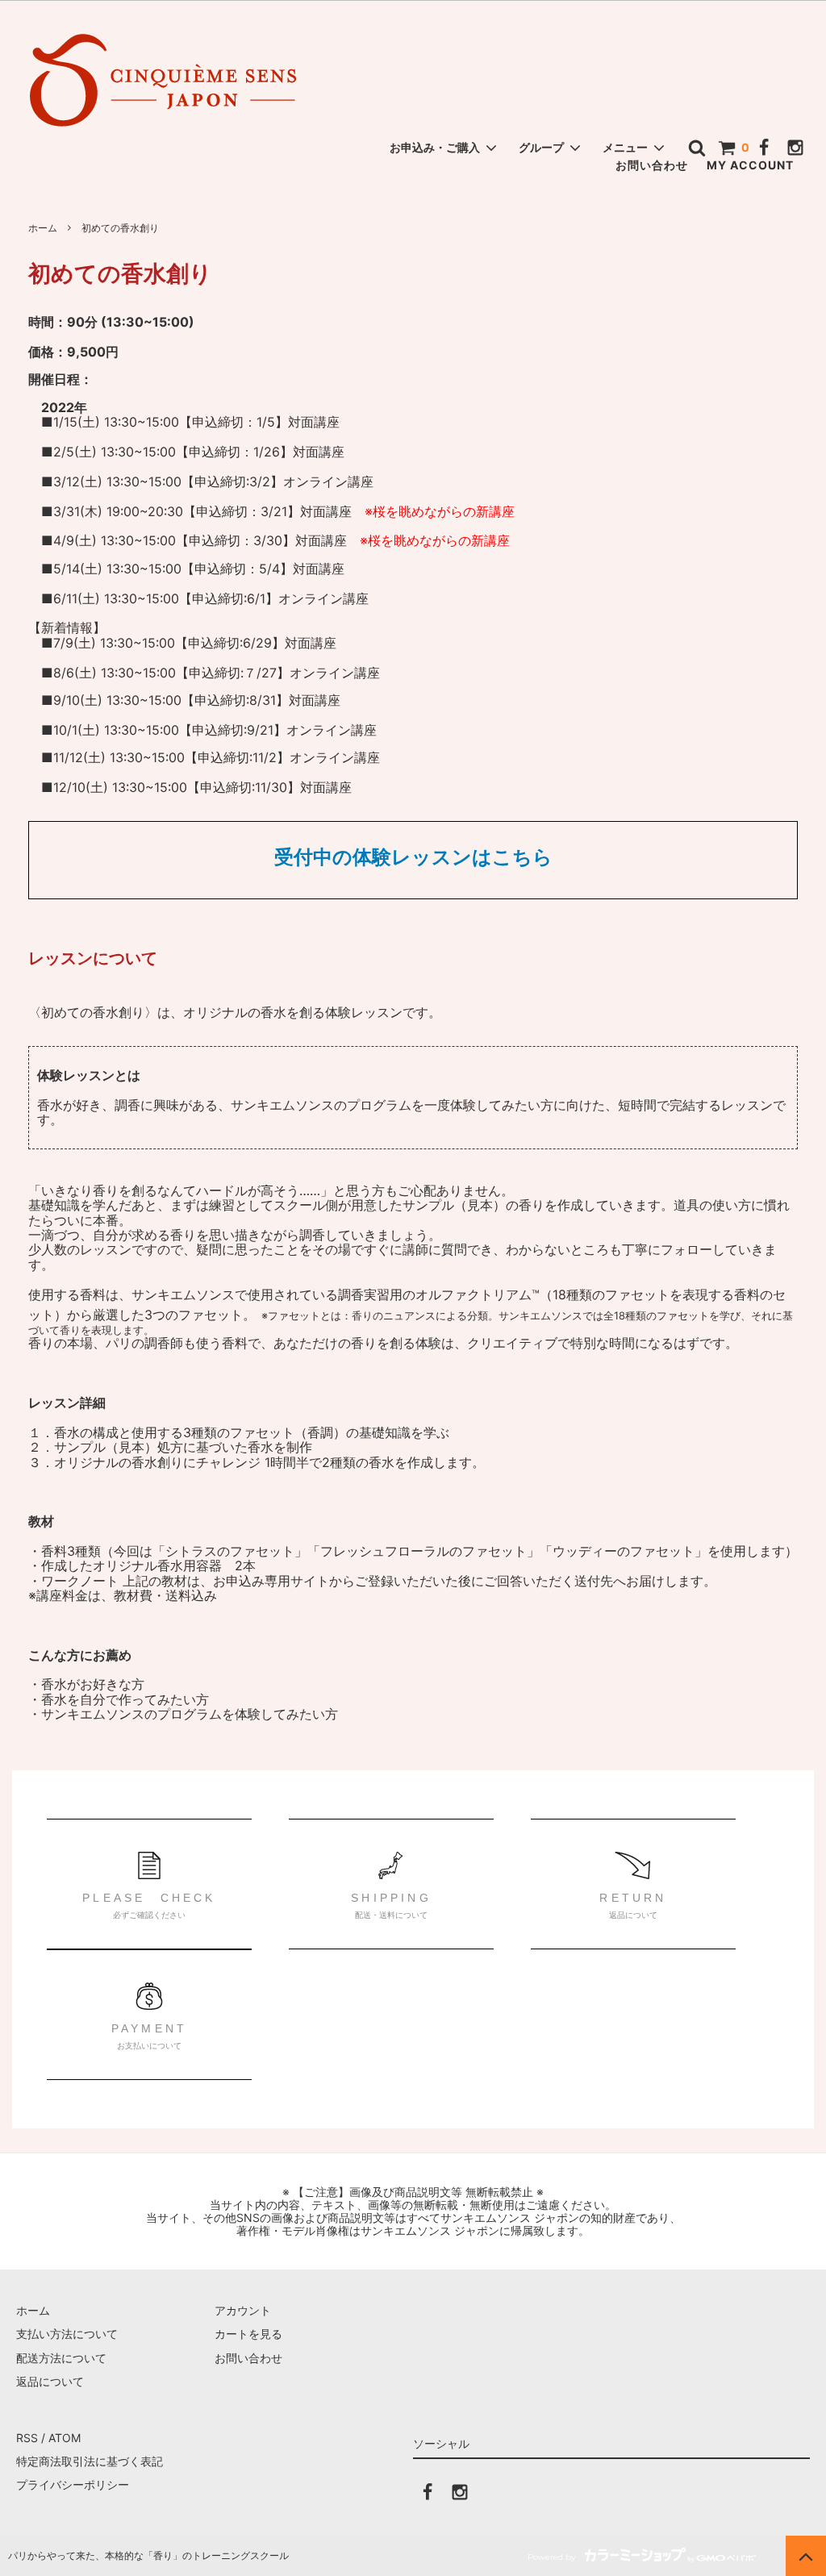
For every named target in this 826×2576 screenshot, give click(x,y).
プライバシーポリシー (73, 2484)
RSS (27, 2438)
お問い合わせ (652, 165)
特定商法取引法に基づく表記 (90, 2461)
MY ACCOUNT (750, 165)
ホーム (43, 228)
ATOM (65, 2438)
